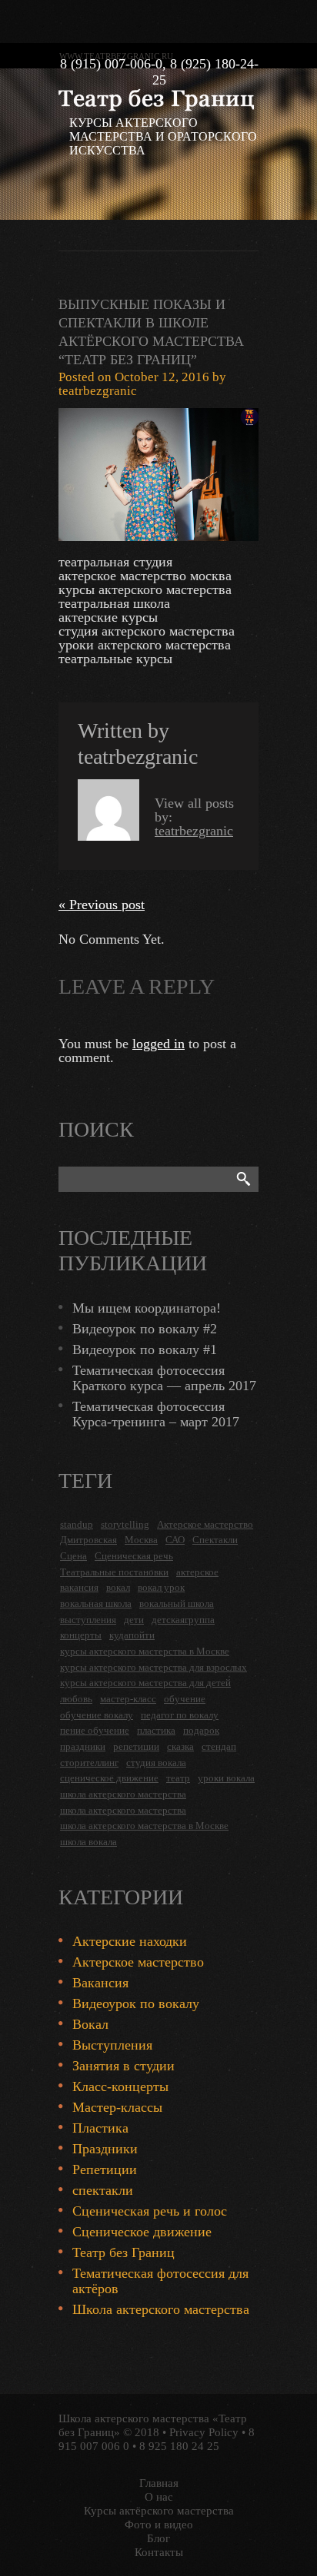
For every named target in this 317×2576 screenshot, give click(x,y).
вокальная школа (96, 1603)
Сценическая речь (134, 1556)
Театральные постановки (114, 1572)
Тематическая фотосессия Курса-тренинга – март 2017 (156, 1414)
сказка (180, 1746)
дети (134, 1620)
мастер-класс (128, 1699)
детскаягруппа (183, 1620)
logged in (158, 1044)
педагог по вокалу (180, 1715)
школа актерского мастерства (123, 1794)
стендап (219, 1746)
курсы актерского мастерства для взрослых (153, 1667)
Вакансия (100, 1983)
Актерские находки (130, 1941)
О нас (159, 2497)
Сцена (73, 1556)
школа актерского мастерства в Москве (144, 1826)
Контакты (159, 2552)
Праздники (105, 2149)
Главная (159, 2483)
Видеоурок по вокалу (136, 2003)
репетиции (136, 1746)
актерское (197, 1572)
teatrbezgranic (98, 391)
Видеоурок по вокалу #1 (145, 1349)
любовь (76, 1699)
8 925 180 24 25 (179, 2446)
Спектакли (215, 1540)
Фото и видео (159, 2525)
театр (178, 1778)
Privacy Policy (204, 2432)
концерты (81, 1635)
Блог (158, 2538)
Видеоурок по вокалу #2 (145, 1329)
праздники (83, 1746)
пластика (156, 1730)
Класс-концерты (120, 2086)
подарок (201, 1730)
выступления (88, 1620)
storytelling (125, 1524)
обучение (185, 1699)
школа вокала (88, 1842)
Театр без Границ (123, 2252)
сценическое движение (109, 1778)
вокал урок (161, 1587)
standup (77, 1524)
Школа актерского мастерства (161, 2309)
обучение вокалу (97, 1715)
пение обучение (95, 1730)
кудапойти (132, 1635)
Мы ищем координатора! (147, 1308)
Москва (141, 1540)
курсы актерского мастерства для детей (145, 1683)
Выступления (112, 2045)
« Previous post (102, 905)
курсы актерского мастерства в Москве (145, 1651)
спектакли (103, 2190)
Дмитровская (88, 1540)
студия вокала (156, 1763)
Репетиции (105, 2169)
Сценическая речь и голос (150, 2211)
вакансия (79, 1587)
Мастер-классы (117, 2107)
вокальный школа (177, 1603)
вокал (118, 1587)
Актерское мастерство (205, 1524)
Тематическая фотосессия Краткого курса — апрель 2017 (164, 1378)
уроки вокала (226, 1778)
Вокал (90, 2024)
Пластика (100, 2128)
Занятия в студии (123, 2066)
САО (175, 1540)
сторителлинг (89, 1763)
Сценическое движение (142, 2232)
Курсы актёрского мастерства (159, 2511)
